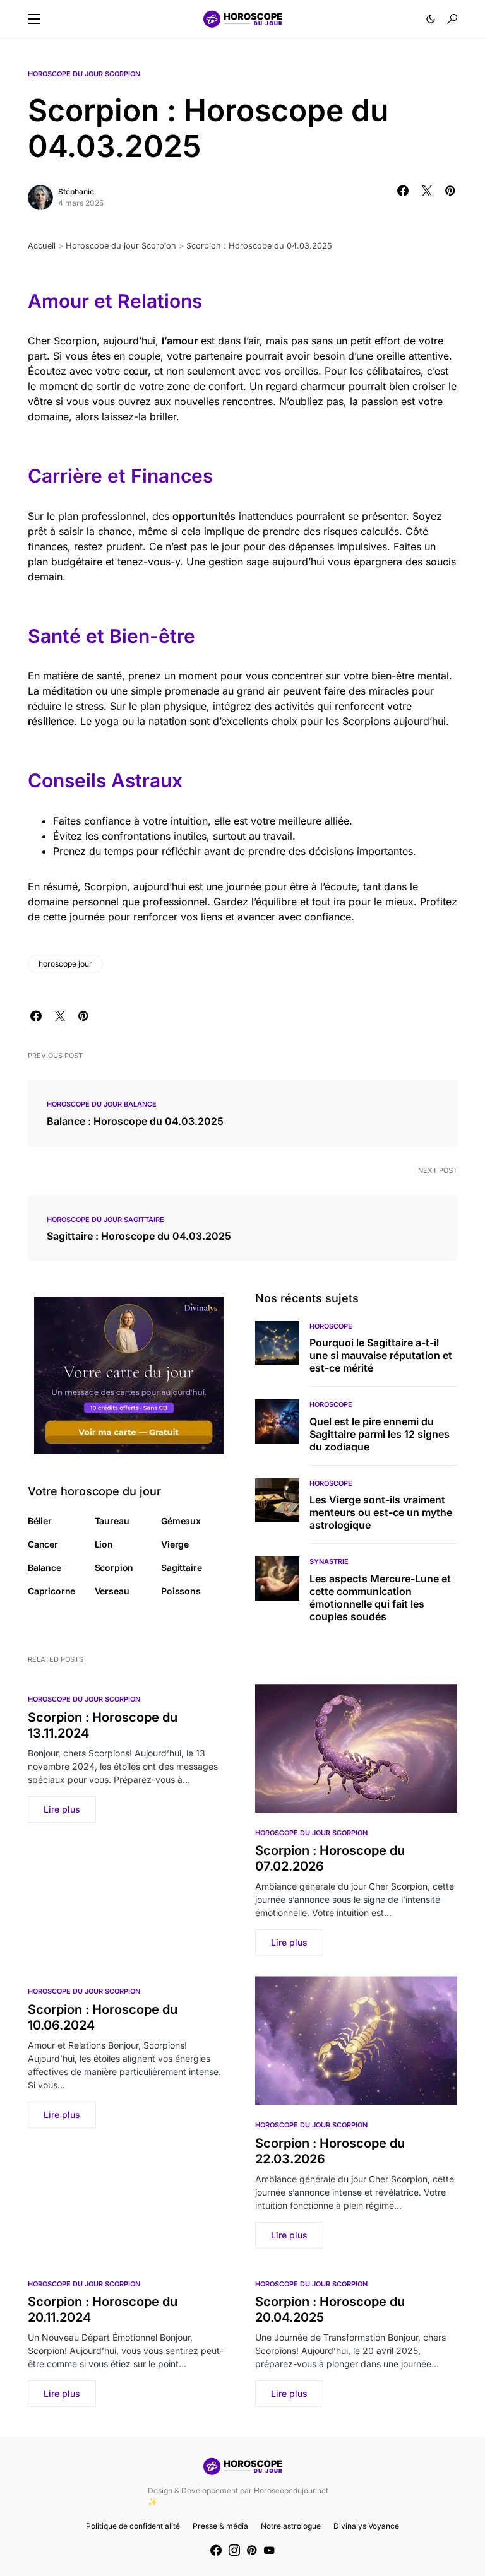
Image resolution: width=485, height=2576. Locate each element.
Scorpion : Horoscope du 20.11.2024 (103, 2309)
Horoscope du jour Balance (102, 1104)
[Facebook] (216, 2550)
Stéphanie (76, 191)
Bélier (40, 1521)
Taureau (112, 1521)
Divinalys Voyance (366, 2526)
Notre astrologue (291, 2526)
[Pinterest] (252, 2550)
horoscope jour (65, 964)
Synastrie (329, 1561)
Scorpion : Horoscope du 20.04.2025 (330, 2309)
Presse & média (220, 2526)
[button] (34, 19)
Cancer (43, 1544)
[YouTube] (269, 2550)
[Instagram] (234, 2550)
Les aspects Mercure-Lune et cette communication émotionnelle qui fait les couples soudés (380, 1597)
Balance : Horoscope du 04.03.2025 (135, 1121)
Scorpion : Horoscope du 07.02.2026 (330, 1858)
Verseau (112, 1591)
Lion (104, 1544)
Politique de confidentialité (133, 2526)
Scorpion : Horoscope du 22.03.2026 (330, 2151)
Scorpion (114, 1567)
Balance (45, 1567)
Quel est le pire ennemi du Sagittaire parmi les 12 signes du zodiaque (380, 1434)
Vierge (175, 1544)
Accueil (42, 246)
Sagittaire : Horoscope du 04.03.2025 (139, 1236)
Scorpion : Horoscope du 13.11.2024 (103, 1725)
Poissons (181, 1591)
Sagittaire (181, 1567)
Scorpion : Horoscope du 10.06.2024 (103, 2017)
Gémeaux (181, 1521)
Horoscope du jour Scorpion (84, 74)
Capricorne (51, 1591)
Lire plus (62, 1809)
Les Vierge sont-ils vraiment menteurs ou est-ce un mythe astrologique (381, 1512)
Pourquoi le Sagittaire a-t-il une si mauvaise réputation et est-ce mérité (381, 1355)
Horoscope (331, 1326)
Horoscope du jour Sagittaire (105, 1220)
